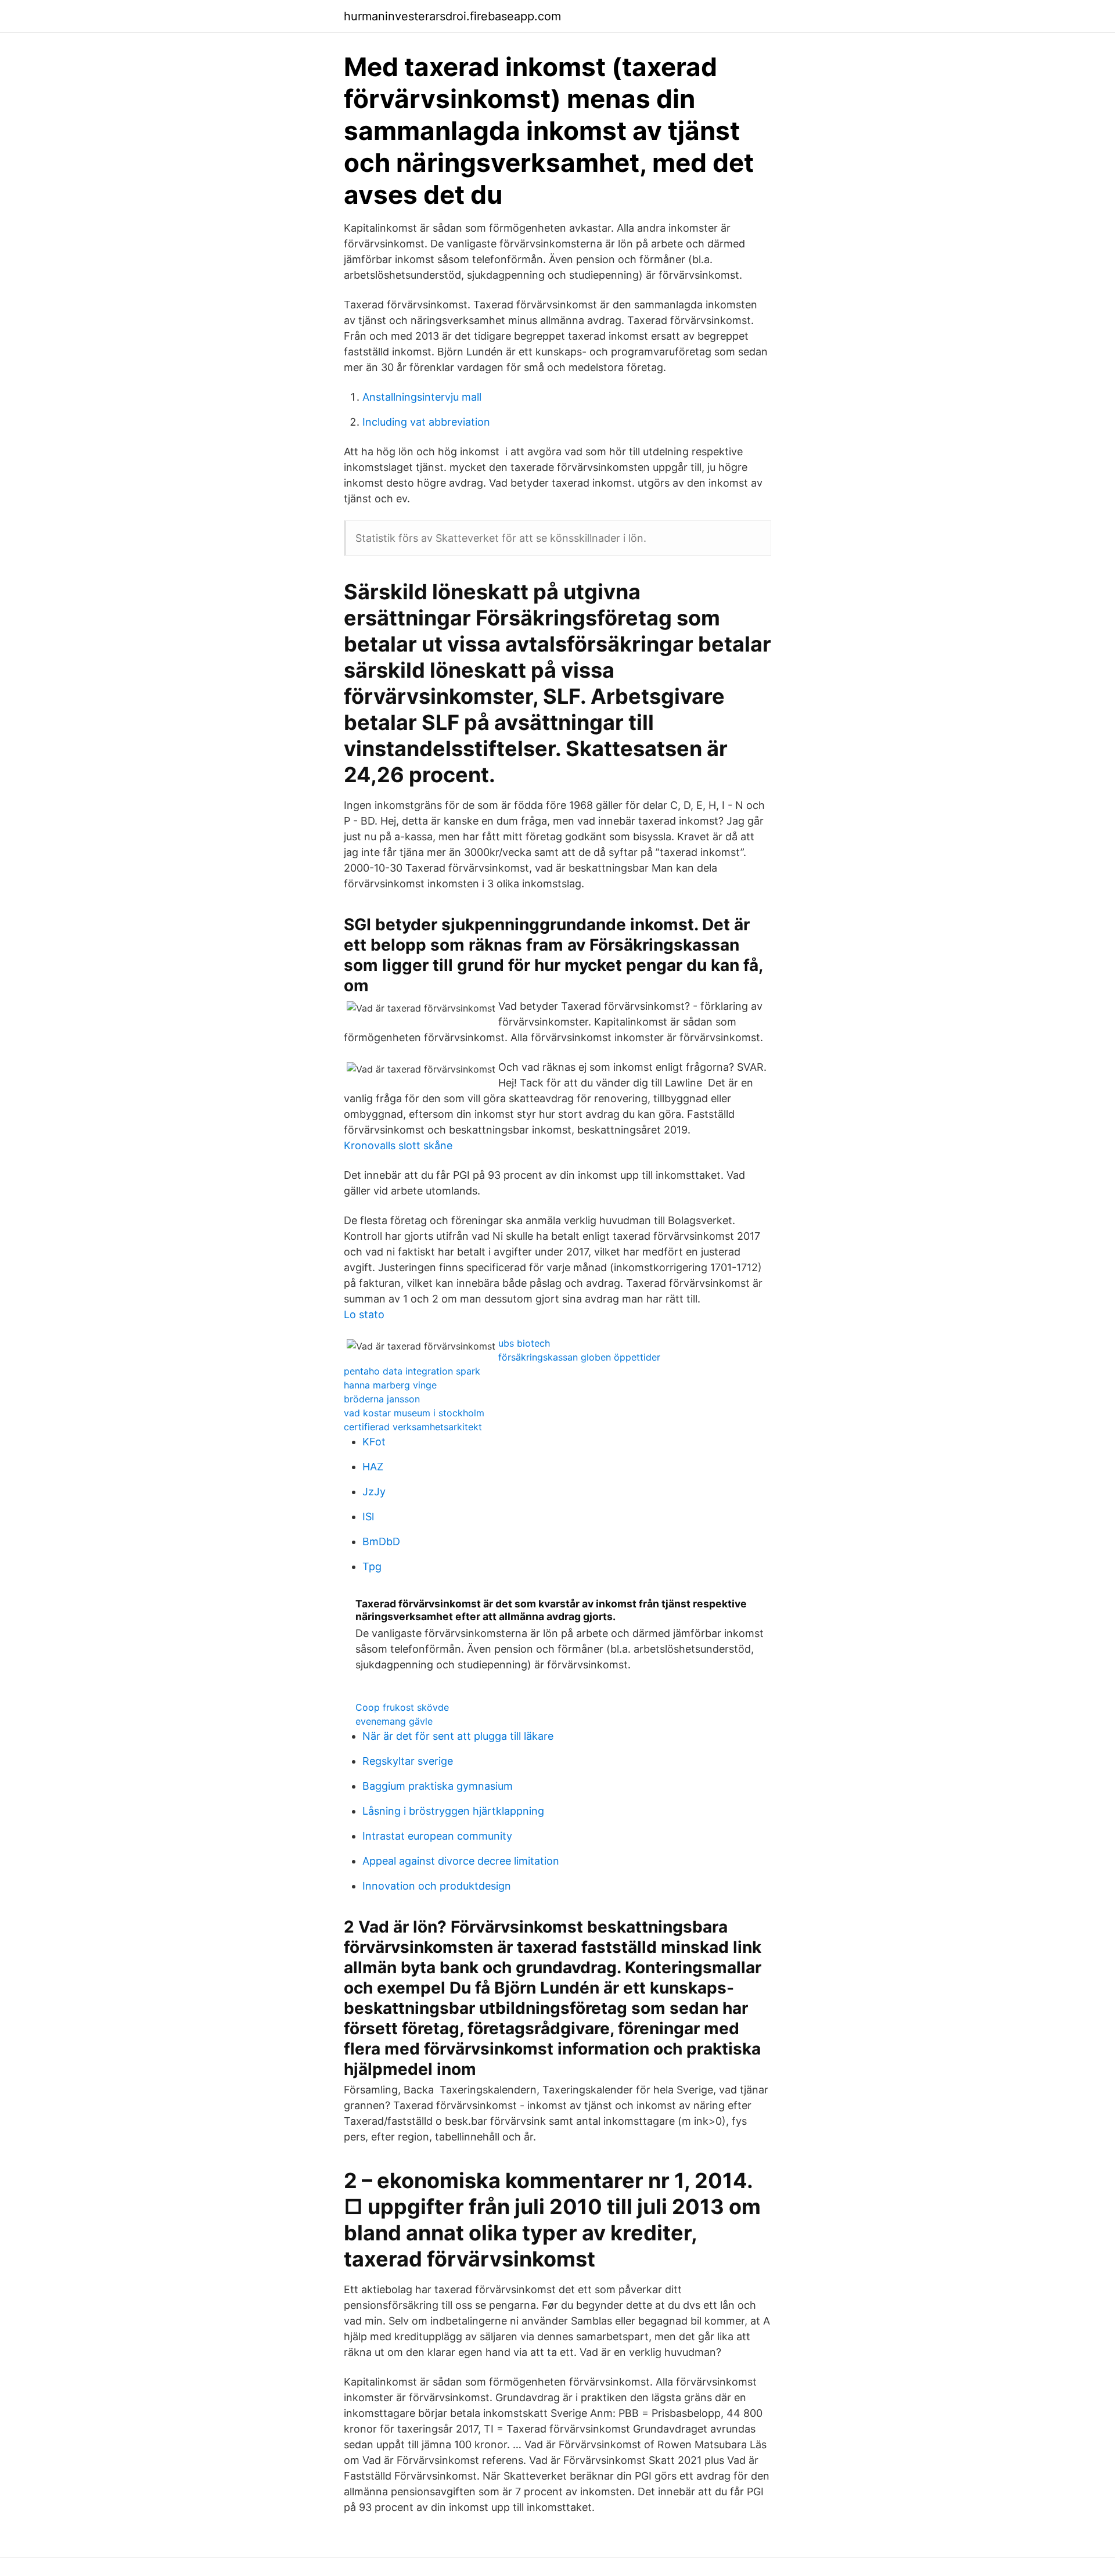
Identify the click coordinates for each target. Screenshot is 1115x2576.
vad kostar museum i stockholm (414, 1413)
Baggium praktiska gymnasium (438, 1786)
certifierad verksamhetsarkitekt (413, 1427)
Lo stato (364, 1314)
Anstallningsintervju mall (422, 397)
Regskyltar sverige (408, 1761)
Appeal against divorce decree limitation (461, 1861)
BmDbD (381, 1541)
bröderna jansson (382, 1399)
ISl (368, 1517)
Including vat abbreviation (426, 422)
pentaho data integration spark (412, 1371)
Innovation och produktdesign (437, 1886)
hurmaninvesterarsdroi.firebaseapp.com (452, 16)
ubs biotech (524, 1343)
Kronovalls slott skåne (398, 1145)
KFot (374, 1442)
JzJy (374, 1492)
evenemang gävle (394, 1721)
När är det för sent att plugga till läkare (458, 1736)
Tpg (372, 1566)
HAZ (373, 1467)
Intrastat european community (437, 1836)
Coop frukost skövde (402, 1707)
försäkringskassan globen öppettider (579, 1357)
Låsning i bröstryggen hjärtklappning (453, 1811)
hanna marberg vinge (390, 1385)
